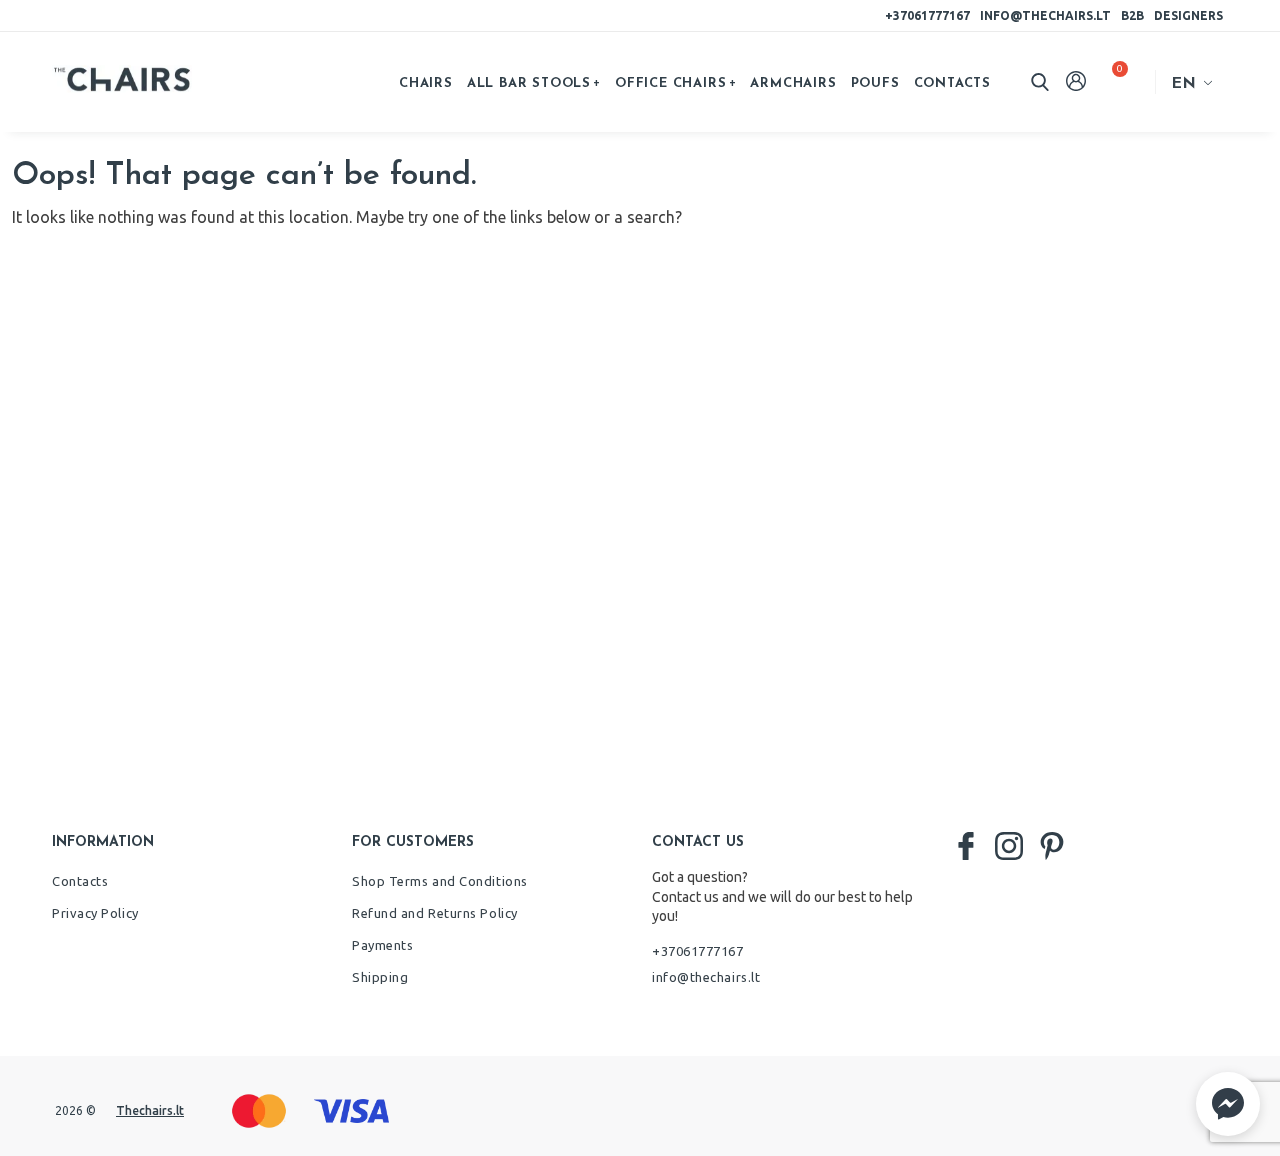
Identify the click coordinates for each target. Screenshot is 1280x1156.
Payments (382, 945)
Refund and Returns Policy (435, 913)
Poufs (875, 83)
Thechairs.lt (150, 1110)
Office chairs (670, 83)
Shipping (380, 977)
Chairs (426, 83)
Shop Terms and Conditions (440, 881)
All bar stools (529, 83)
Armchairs (793, 83)
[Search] (1040, 82)
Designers (1188, 15)
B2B (1132, 15)
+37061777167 (927, 15)
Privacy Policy (95, 913)
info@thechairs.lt (1045, 15)
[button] (1228, 1104)
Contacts (952, 83)
